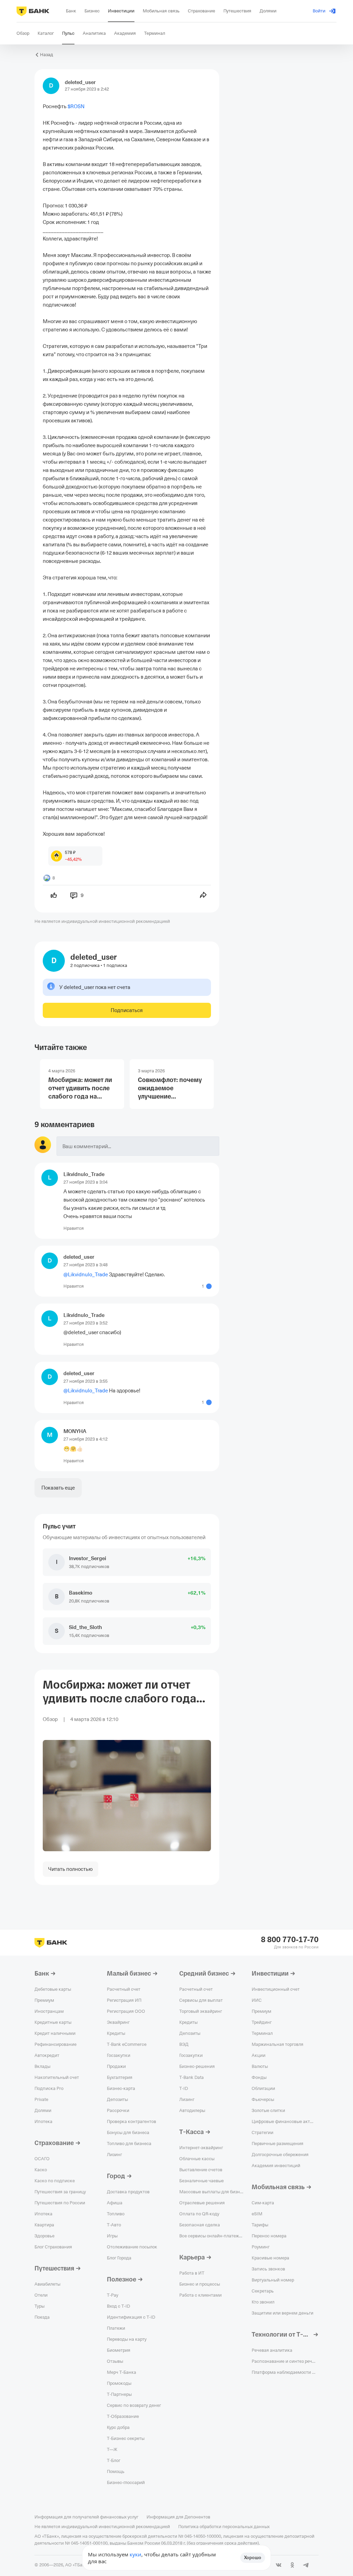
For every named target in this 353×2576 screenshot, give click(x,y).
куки (135, 2554)
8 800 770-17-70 (290, 1940)
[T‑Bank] (33, 11)
